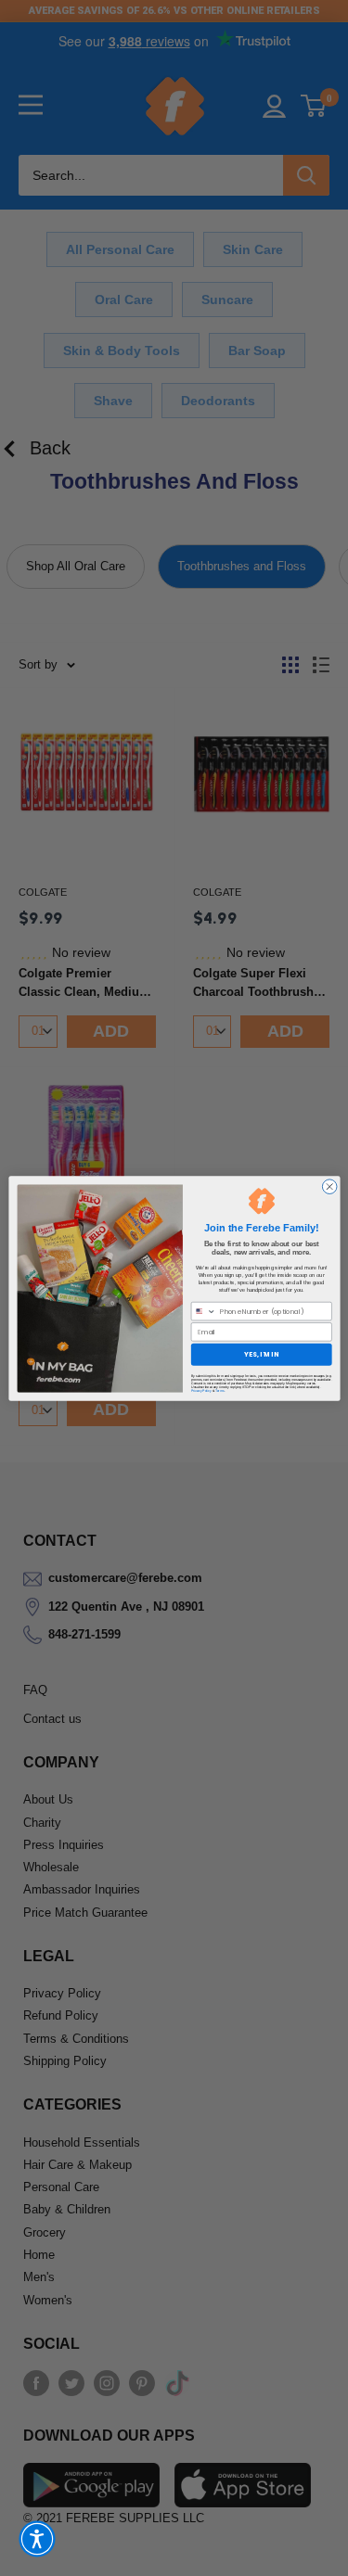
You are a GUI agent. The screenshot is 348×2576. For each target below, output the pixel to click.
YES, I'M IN (261, 1354)
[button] (37, 2539)
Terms (219, 1390)
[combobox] (203, 1311)
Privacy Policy (200, 1390)
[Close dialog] (329, 1186)
